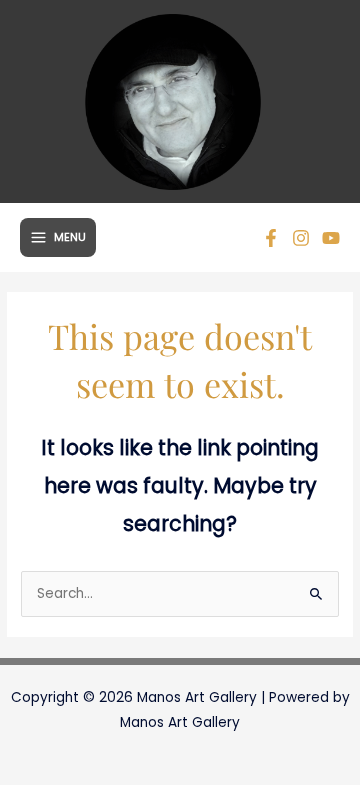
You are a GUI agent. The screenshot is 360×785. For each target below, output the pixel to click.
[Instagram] (301, 238)
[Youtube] (331, 238)
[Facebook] (271, 238)
